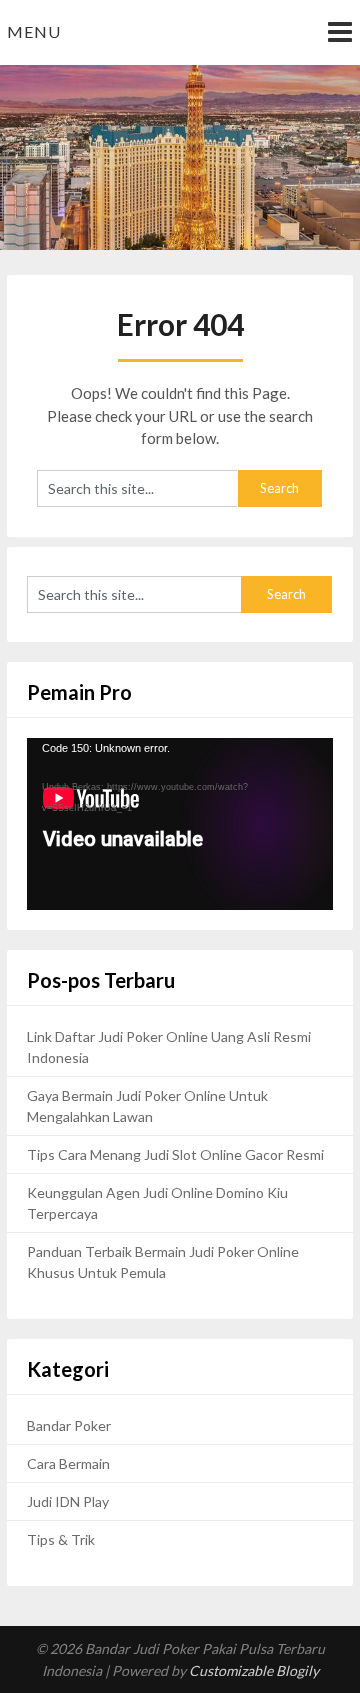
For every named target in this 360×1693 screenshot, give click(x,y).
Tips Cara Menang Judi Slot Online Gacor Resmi (175, 1154)
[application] (180, 824)
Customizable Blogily (254, 1670)
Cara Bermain (68, 1463)
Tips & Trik (61, 1539)
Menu (34, 31)
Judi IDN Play (68, 1501)
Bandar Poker (69, 1425)
